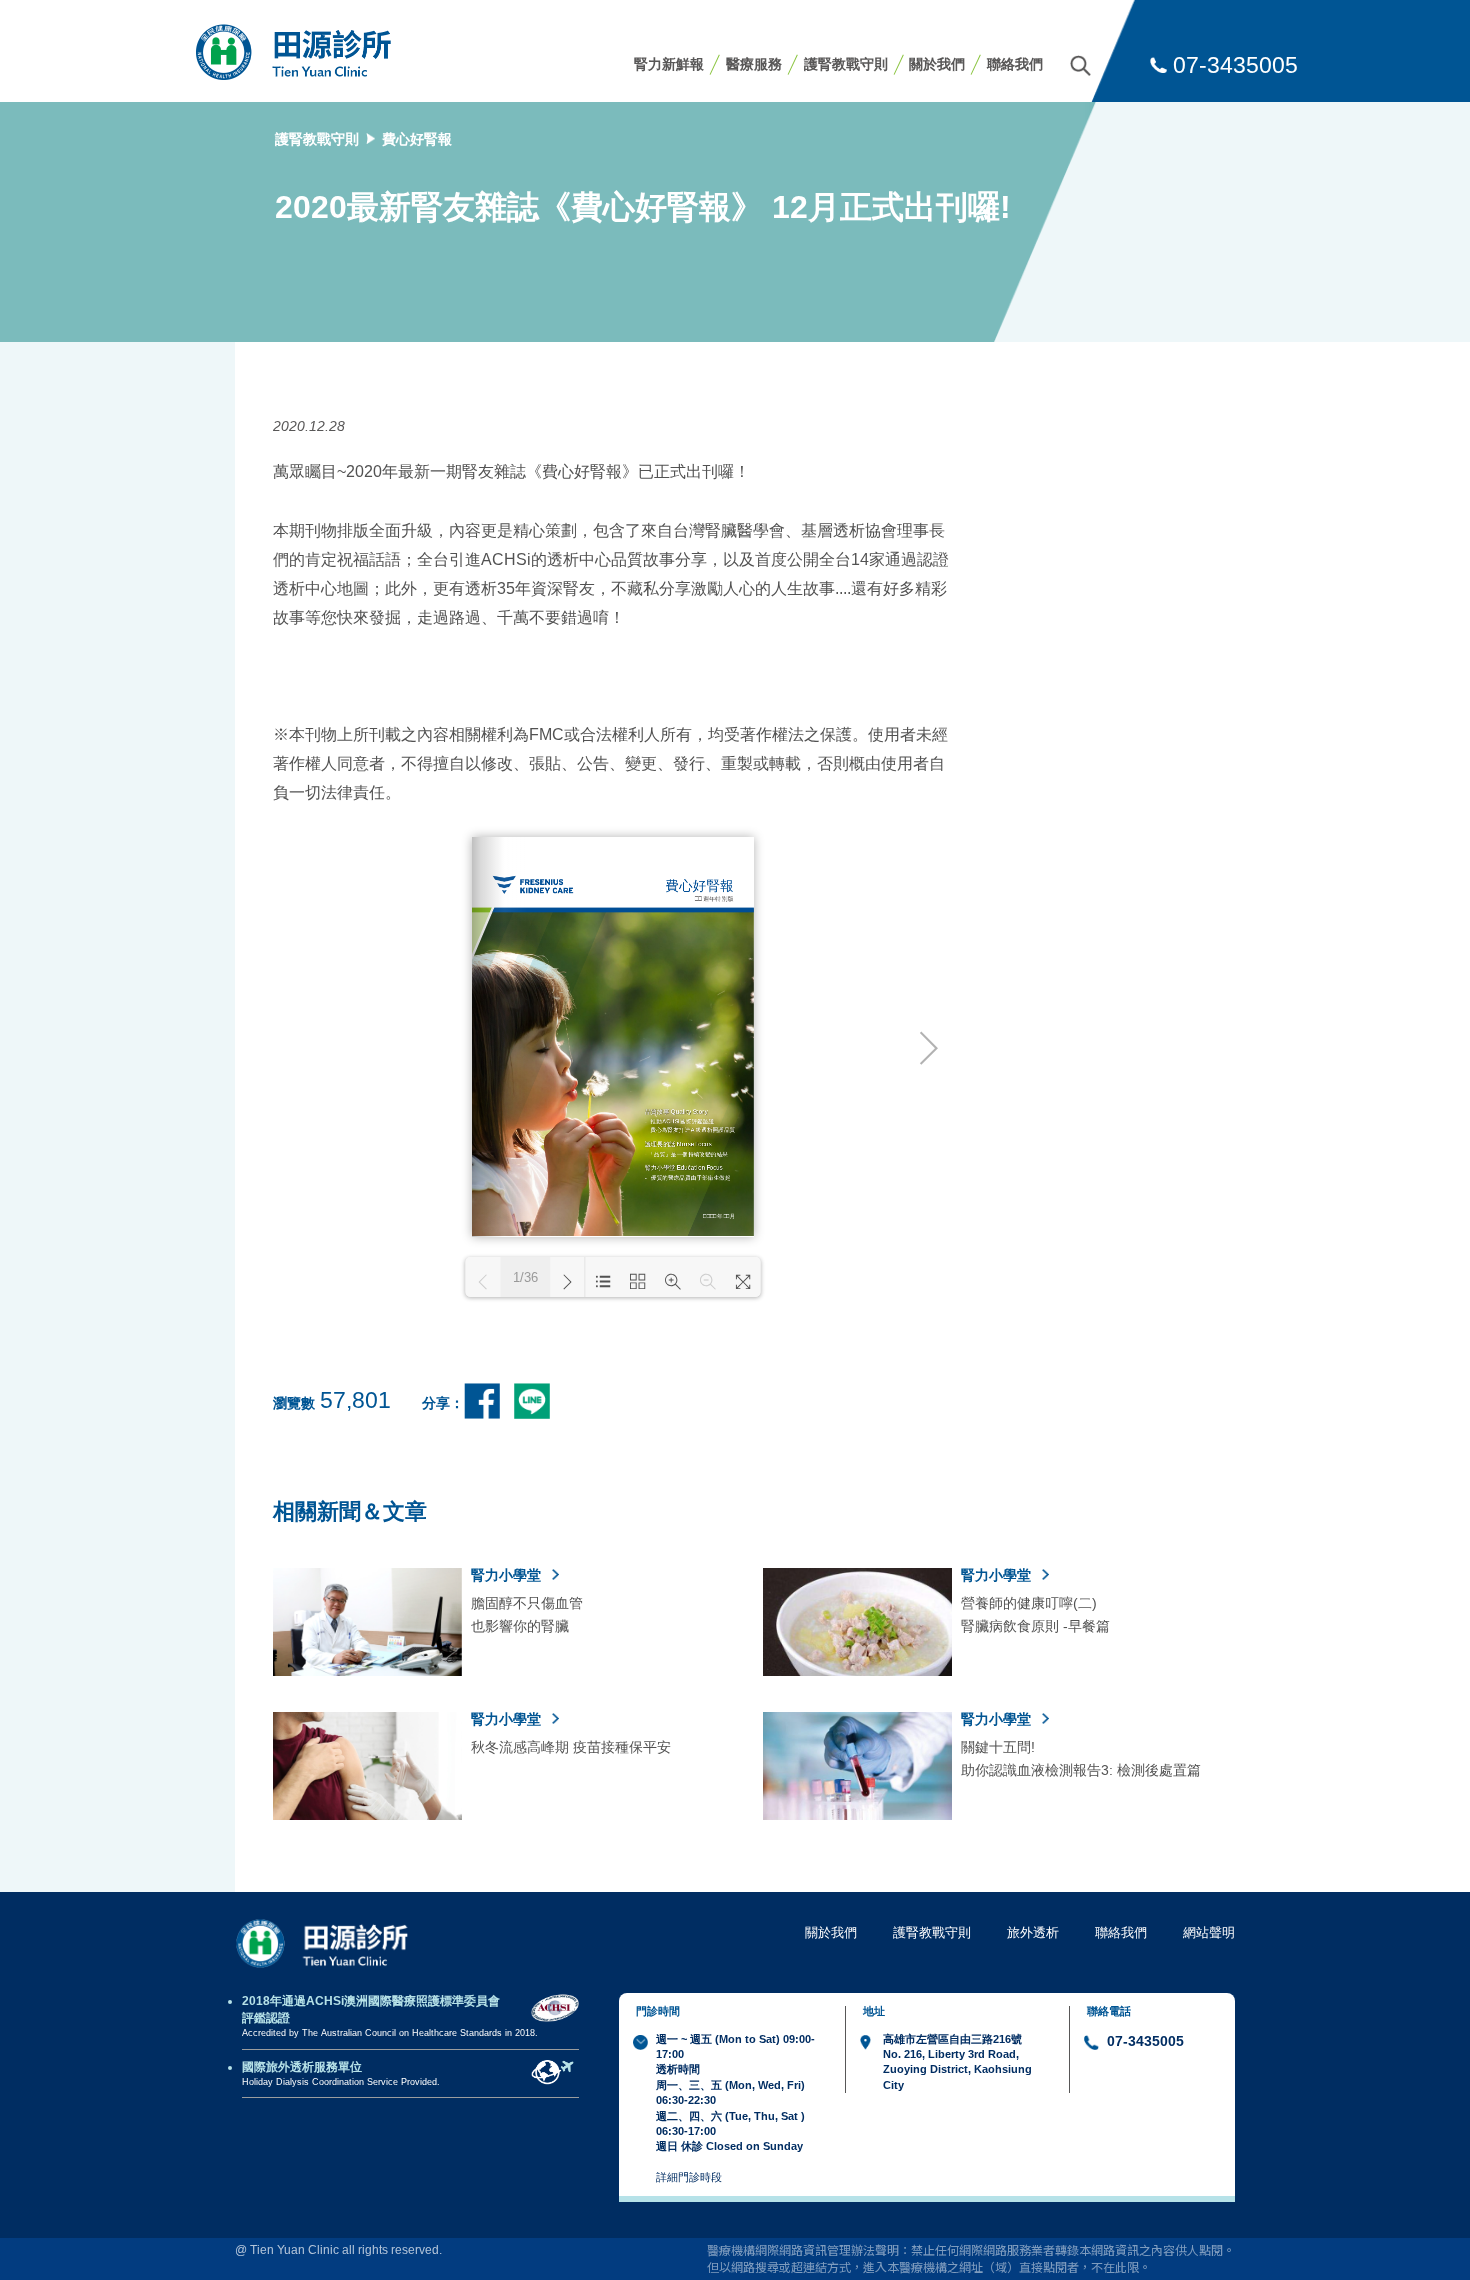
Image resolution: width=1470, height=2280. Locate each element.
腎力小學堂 (508, 1575)
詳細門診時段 (689, 2177)
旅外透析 (1033, 1932)
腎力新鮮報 (669, 64)
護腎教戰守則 (846, 64)
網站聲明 (1209, 1932)
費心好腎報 (417, 139)
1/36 (525, 1277)
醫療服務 (754, 64)
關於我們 (937, 64)
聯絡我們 (1015, 64)
